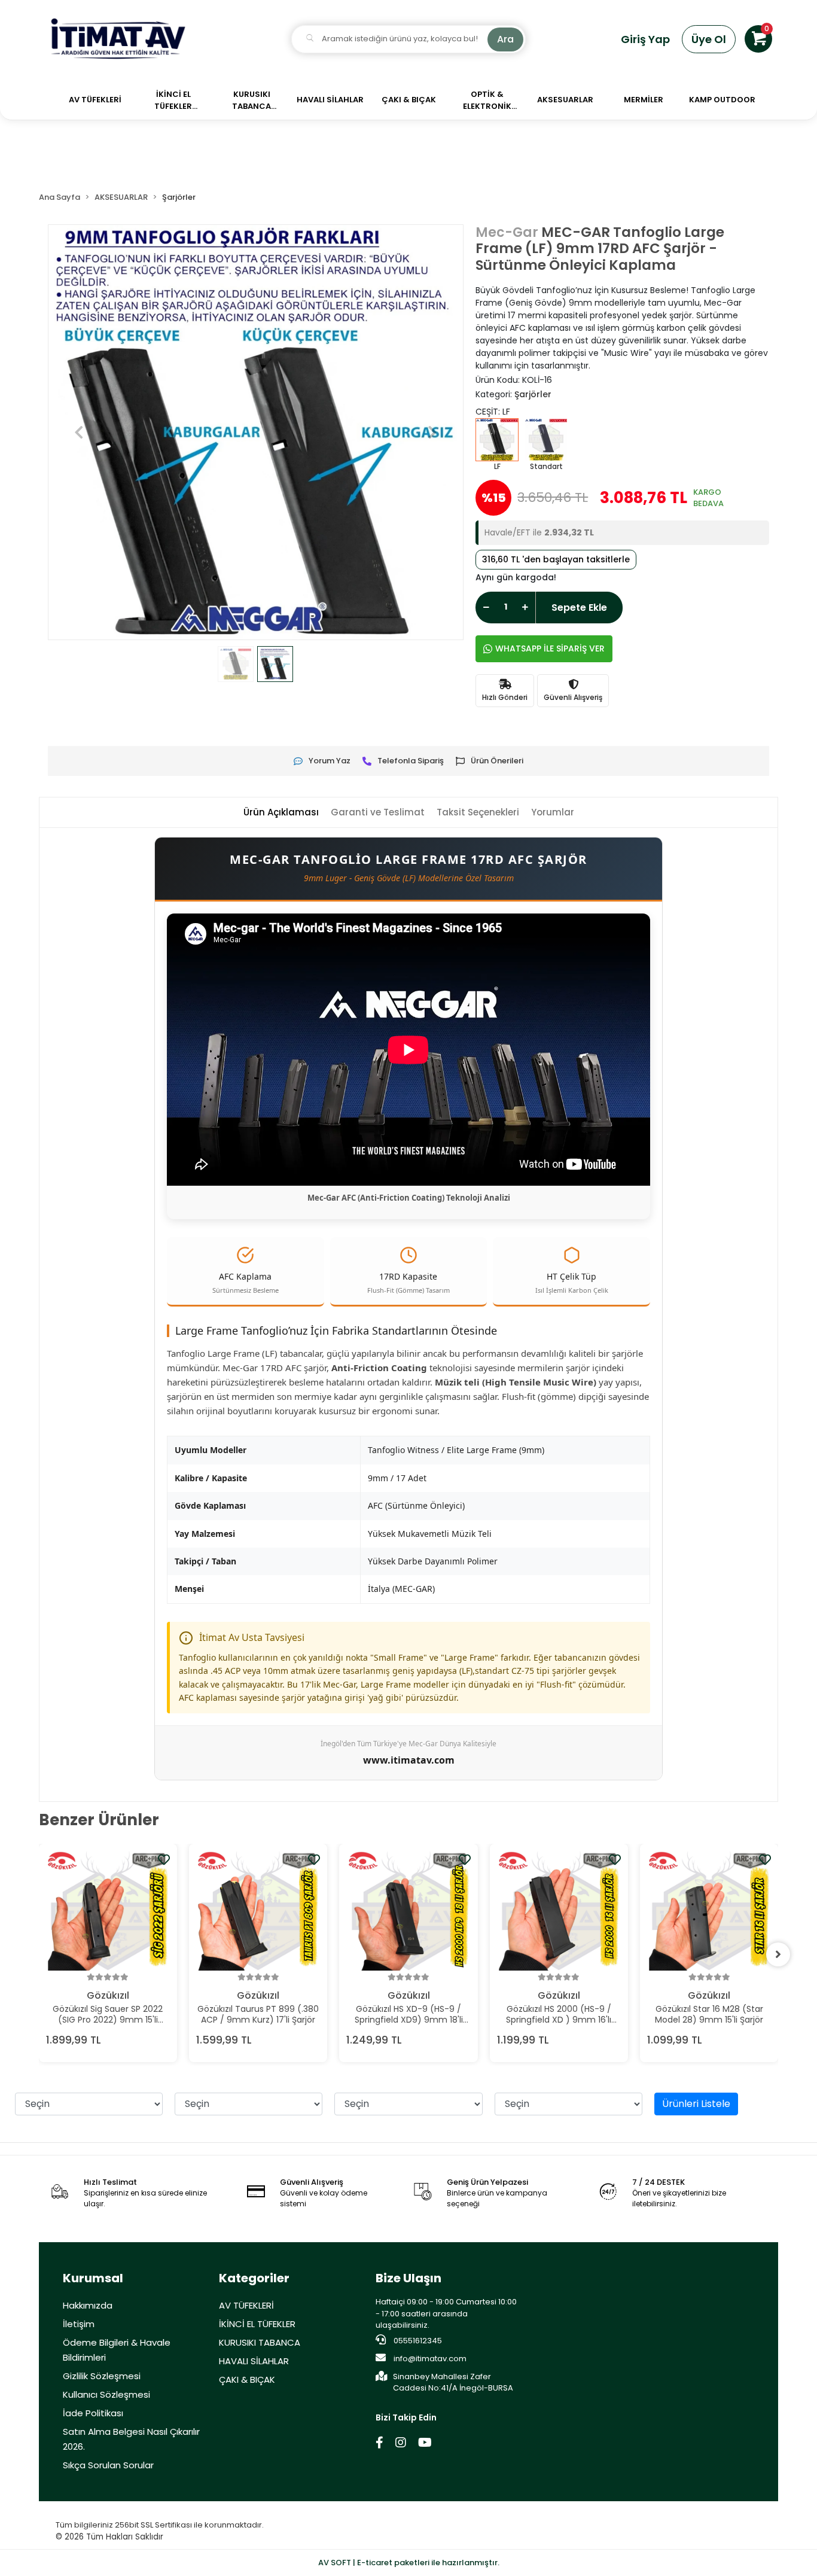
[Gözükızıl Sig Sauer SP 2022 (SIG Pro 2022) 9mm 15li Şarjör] (108, 1911)
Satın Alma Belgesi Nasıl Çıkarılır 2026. (131, 2439)
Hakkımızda (88, 2305)
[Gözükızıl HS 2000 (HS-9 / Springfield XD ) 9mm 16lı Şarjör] (559, 1911)
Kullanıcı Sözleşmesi (106, 2394)
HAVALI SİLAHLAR (254, 2361)
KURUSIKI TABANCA (260, 2342)
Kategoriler (254, 2278)
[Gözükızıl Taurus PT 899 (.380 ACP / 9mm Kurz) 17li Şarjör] (258, 1911)
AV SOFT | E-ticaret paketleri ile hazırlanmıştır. (409, 2563)
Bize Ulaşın (408, 2278)
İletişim (79, 2324)
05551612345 (417, 2341)
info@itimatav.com (430, 2359)
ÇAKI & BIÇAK (247, 2379)
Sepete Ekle (579, 608)
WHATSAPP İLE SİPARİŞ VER (550, 648)
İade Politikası (93, 2413)
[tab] (281, 813)
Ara (505, 39)
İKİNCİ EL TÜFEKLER (257, 2324)
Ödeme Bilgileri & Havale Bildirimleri (117, 2350)
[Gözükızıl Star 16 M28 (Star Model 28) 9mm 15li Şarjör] (709, 1911)
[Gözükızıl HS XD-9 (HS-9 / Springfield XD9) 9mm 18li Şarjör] (408, 1911)
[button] (758, 39)
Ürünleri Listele (696, 2104)
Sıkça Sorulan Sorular (108, 2465)
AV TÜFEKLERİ (246, 2305)
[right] (778, 1954)
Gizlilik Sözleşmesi (102, 2376)
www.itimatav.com (409, 1760)
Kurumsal (93, 2278)
